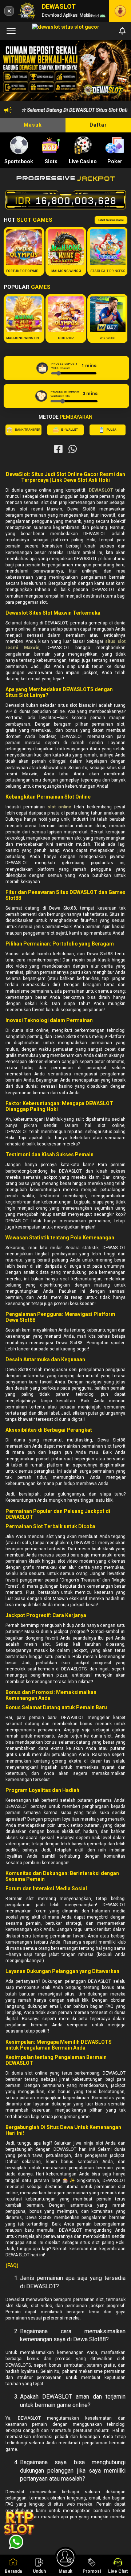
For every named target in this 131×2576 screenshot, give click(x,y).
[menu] (11, 31)
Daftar (98, 125)
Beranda (13, 2571)
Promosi (92, 2571)
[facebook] (58, 449)
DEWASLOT (101, 490)
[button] (119, 71)
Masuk (33, 125)
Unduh (39, 2571)
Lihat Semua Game (111, 220)
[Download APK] (120, 11)
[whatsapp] (73, 449)
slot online (59, 807)
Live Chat (118, 2571)
